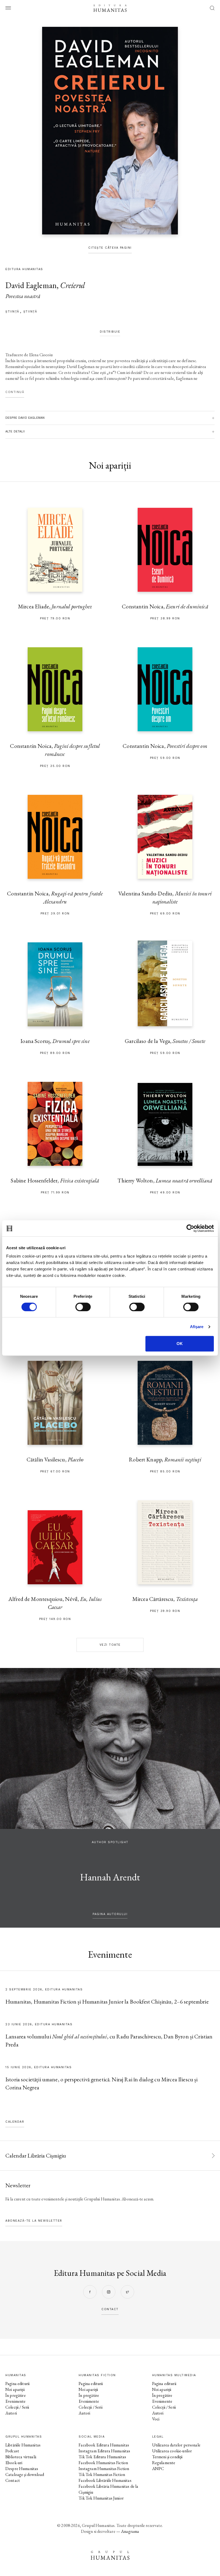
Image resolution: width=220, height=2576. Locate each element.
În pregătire (16, 2395)
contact (110, 2309)
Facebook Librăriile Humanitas (105, 2480)
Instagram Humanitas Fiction (104, 2469)
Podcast (12, 2451)
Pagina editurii (17, 2384)
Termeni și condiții (167, 2457)
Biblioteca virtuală (21, 2457)
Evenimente (16, 2401)
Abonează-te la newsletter (34, 2221)
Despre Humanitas (22, 2469)
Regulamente (164, 2463)
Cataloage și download (25, 2474)
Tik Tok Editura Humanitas (102, 2457)
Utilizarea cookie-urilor (172, 2451)
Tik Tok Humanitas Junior (101, 2498)
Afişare (197, 1327)
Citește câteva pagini (110, 248)
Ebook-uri (14, 2463)
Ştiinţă (30, 312)
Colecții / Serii (17, 2407)
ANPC (158, 2469)
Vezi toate (110, 1645)
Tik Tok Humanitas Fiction (102, 2474)
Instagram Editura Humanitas (104, 2451)
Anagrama (130, 2531)
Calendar (15, 2122)
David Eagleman (31, 285)
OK (180, 1344)
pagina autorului (110, 1914)
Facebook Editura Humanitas (104, 2445)
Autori (11, 2413)
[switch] (83, 1307)
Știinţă (12, 312)
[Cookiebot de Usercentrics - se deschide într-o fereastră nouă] (190, 1228)
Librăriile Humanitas (23, 2445)
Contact (13, 2480)
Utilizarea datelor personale (176, 2445)
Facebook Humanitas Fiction (103, 2463)
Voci (156, 2419)
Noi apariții (15, 2389)
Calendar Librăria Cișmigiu (36, 2156)
